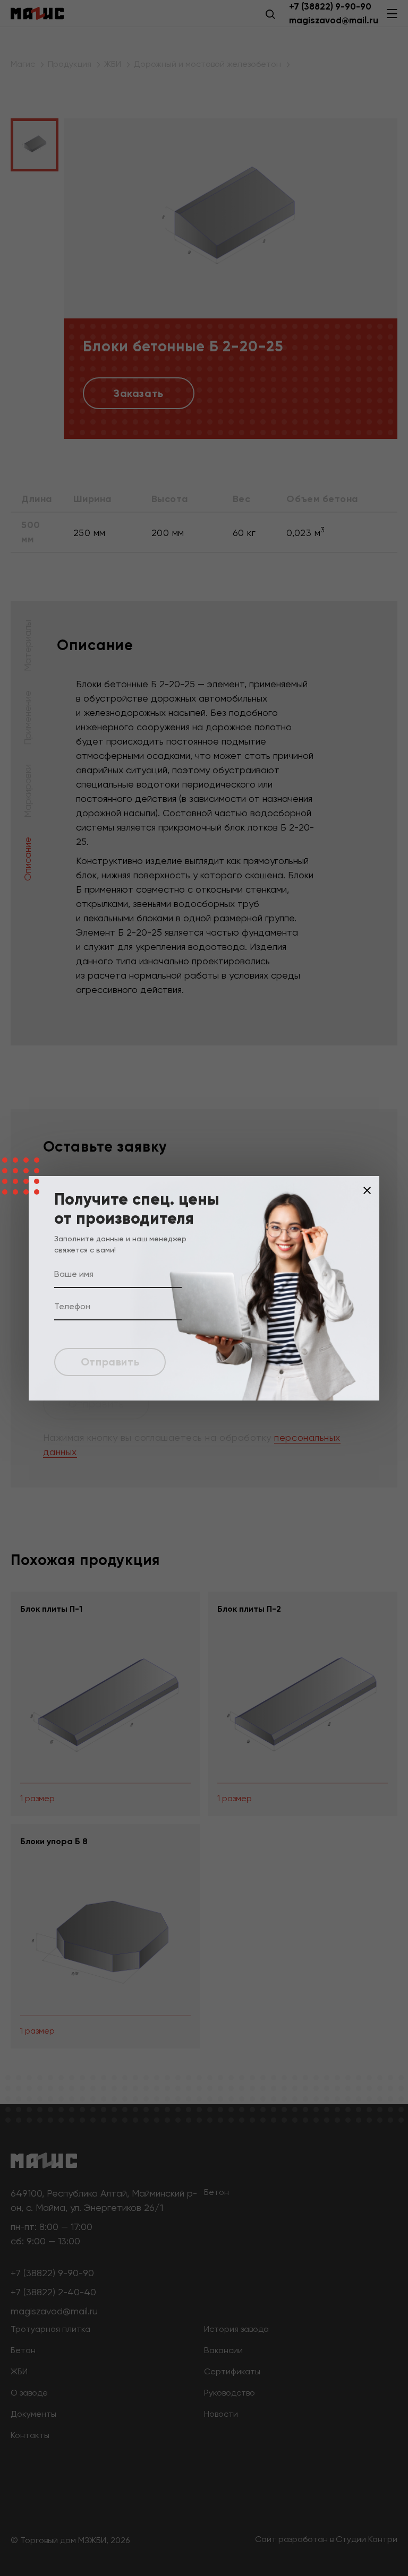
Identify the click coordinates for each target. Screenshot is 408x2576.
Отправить (110, 1362)
